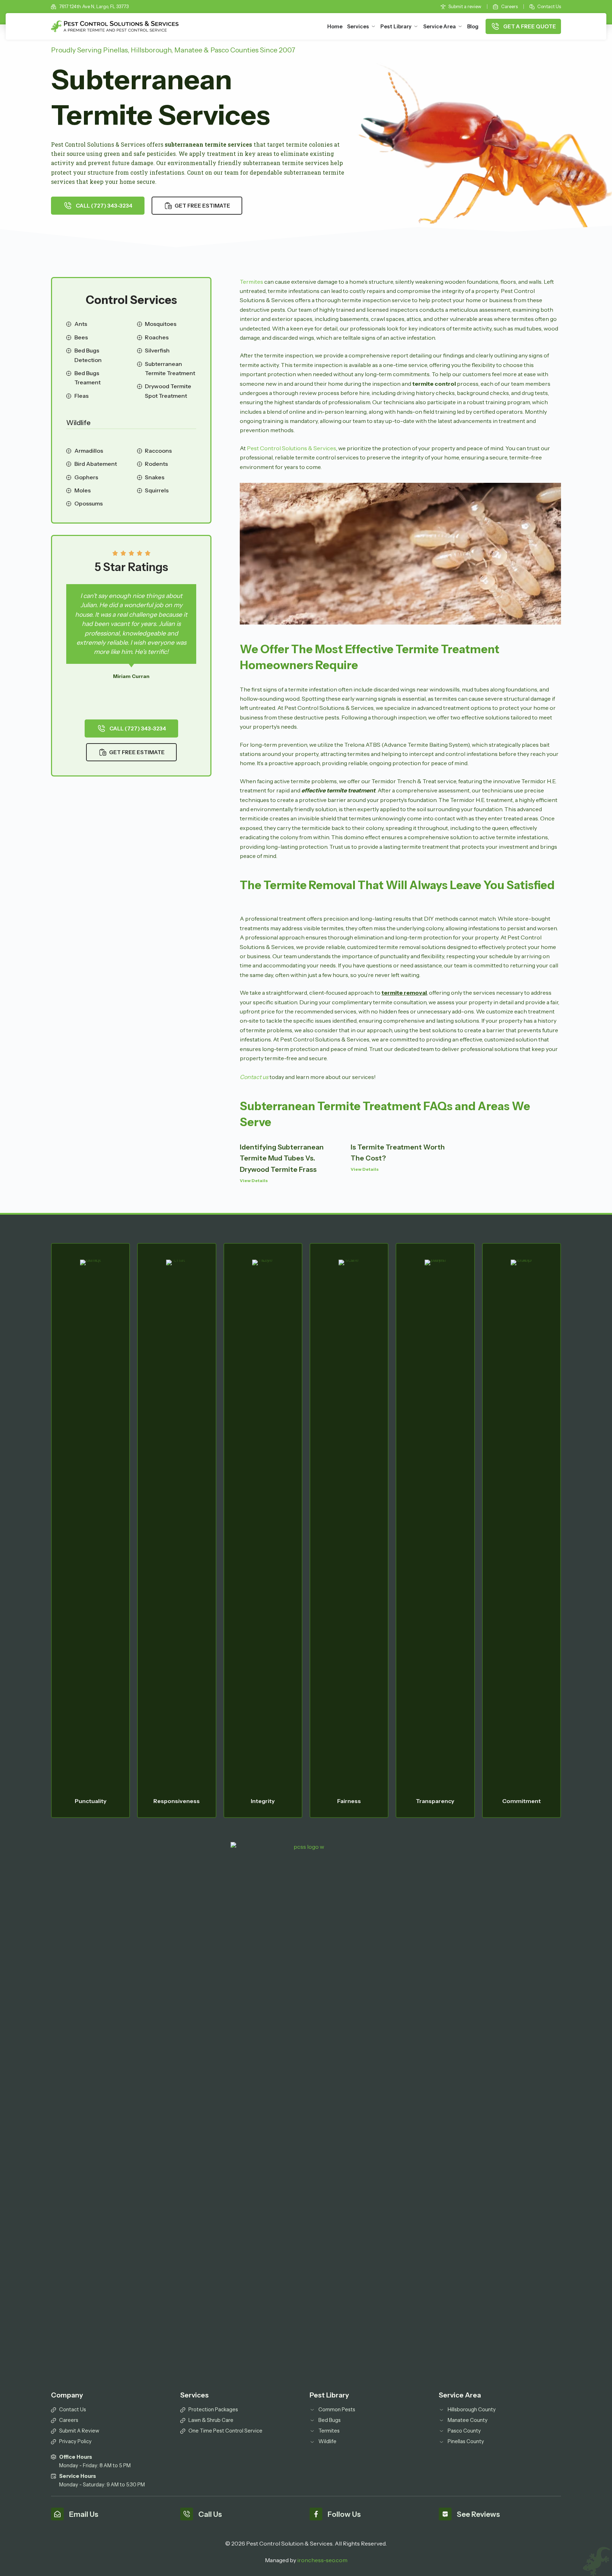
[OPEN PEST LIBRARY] (416, 27)
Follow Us (344, 2514)
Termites (251, 282)
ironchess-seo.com (322, 2560)
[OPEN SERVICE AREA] (460, 27)
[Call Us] (187, 2514)
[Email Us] (57, 2514)
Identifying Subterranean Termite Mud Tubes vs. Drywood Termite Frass (282, 1158)
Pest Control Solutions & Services (291, 448)
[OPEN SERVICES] (373, 27)
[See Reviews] (445, 2514)
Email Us (84, 2514)
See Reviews (478, 2514)
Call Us (210, 2514)
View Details (254, 1180)
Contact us (254, 1077)
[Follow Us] (316, 2514)
